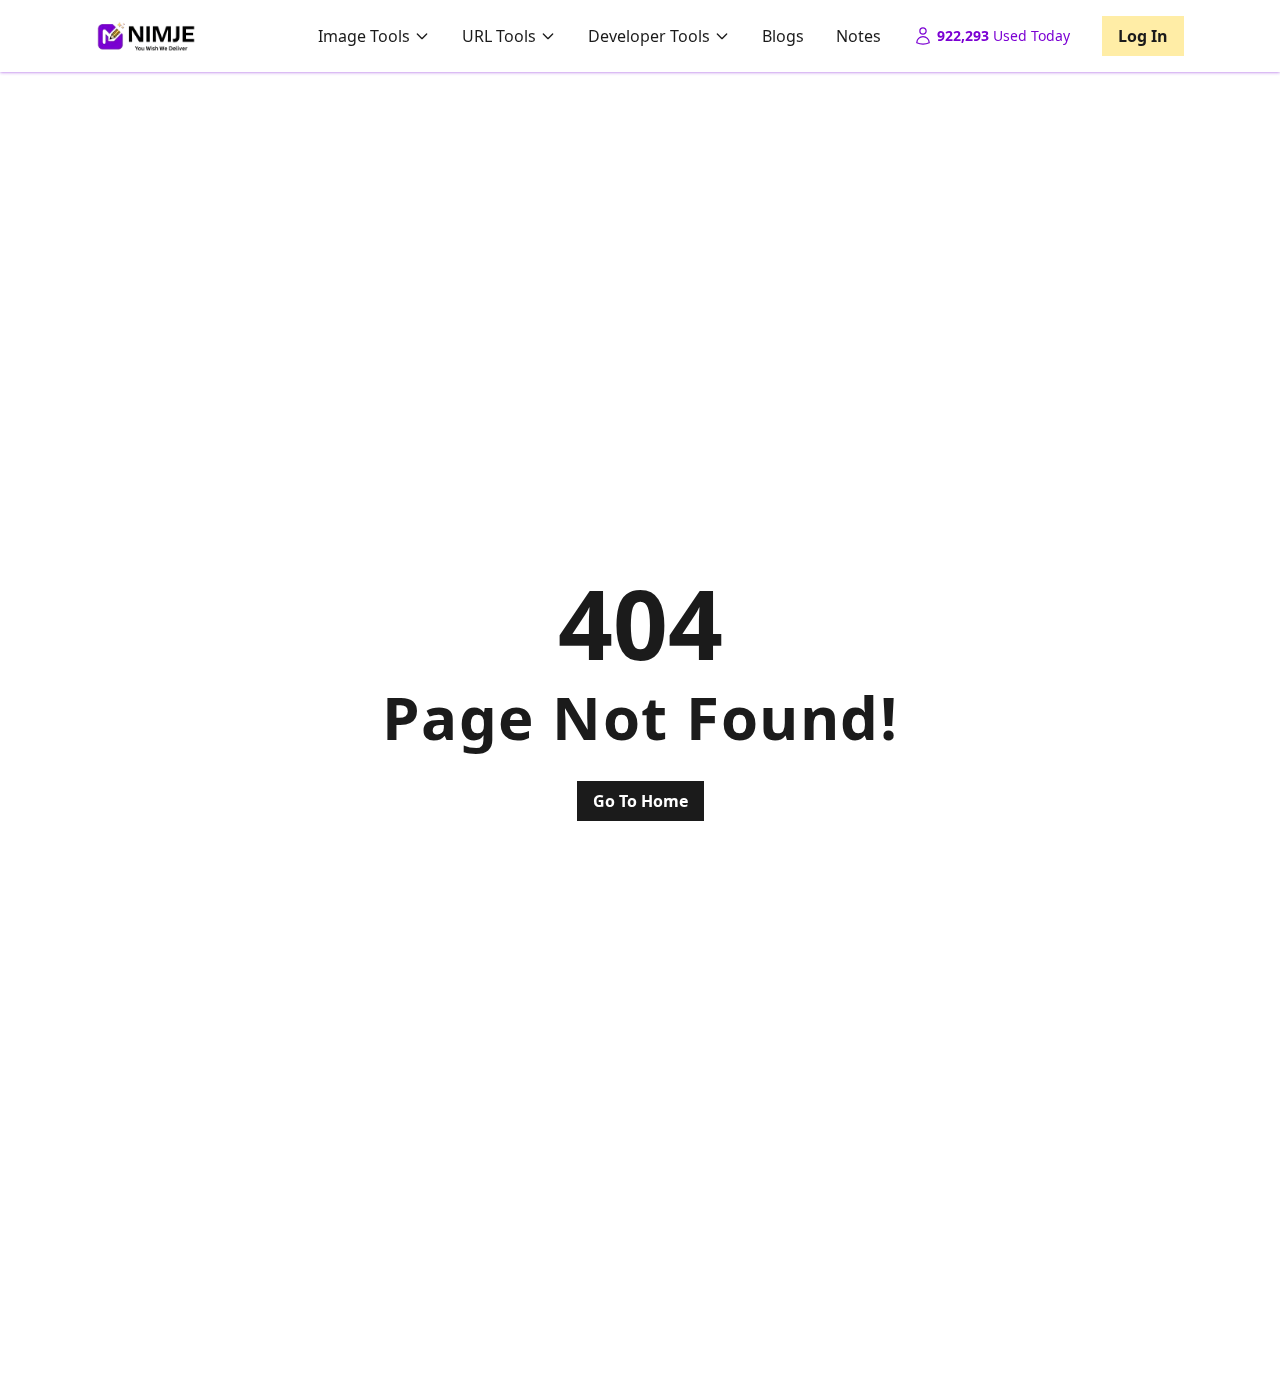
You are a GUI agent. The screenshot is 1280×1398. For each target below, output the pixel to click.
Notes (858, 36)
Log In (1143, 36)
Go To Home (640, 801)
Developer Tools (649, 36)
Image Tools (364, 36)
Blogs (783, 36)
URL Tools (499, 36)
